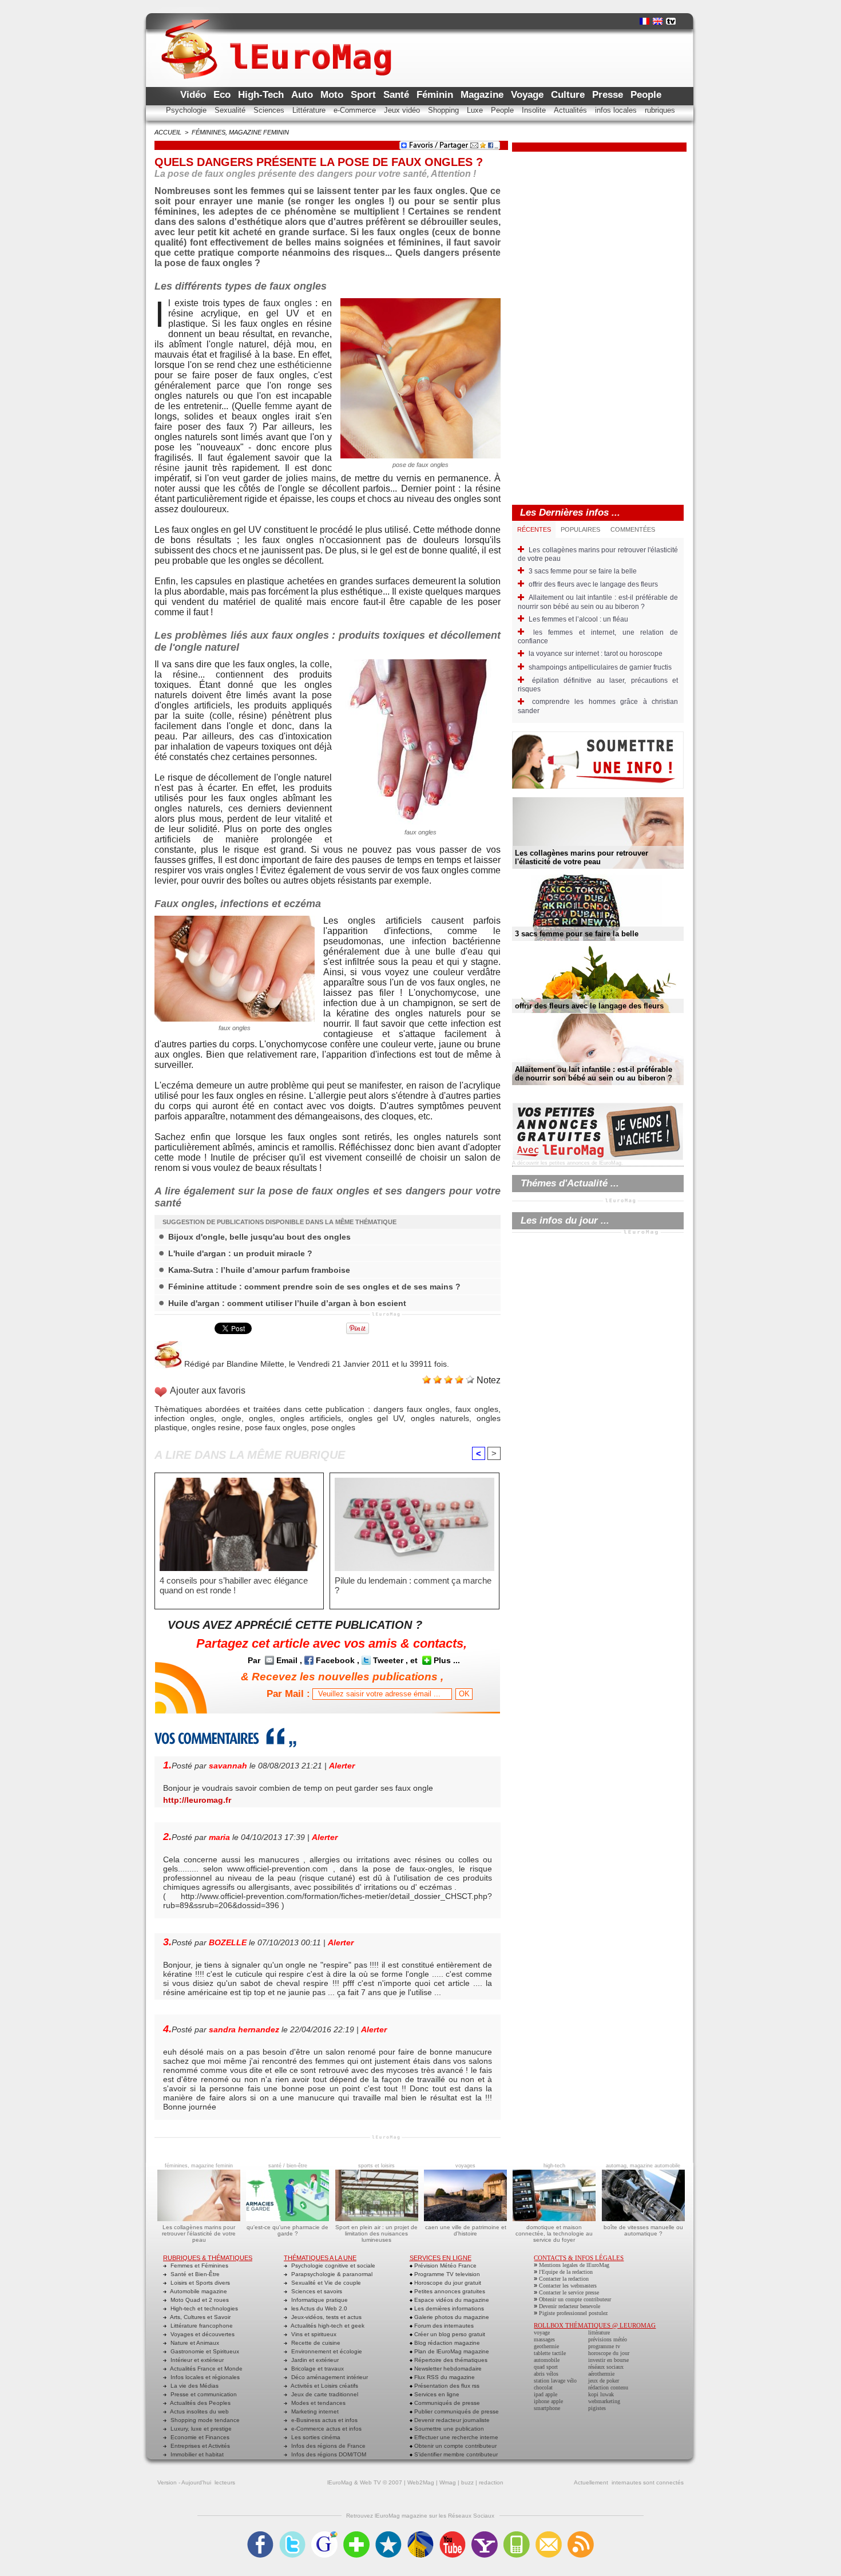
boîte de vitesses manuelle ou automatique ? (643, 2230)
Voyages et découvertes (202, 2334)
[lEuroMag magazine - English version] (658, 21)
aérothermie (601, 2374)
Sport (365, 95)
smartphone (547, 2408)
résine (167, 468)
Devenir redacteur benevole (570, 2306)
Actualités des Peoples (200, 2403)
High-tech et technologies (203, 2308)
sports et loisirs (376, 2166)
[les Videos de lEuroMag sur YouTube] (453, 2535)
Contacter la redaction (564, 2279)
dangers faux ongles (412, 1409)
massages (544, 2339)
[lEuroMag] (276, 38)
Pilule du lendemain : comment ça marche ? (413, 1585)
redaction (491, 2482)
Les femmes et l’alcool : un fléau (578, 619)
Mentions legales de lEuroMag (574, 2265)
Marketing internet (314, 2411)
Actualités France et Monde (206, 2369)
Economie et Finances (199, 2437)
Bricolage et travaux (317, 2369)
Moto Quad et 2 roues (199, 2300)
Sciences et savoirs (316, 2291)
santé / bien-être (288, 2166)
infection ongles (184, 1418)
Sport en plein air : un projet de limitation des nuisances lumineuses (376, 2233)
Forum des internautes (443, 2326)
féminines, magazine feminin (240, 132)
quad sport (546, 2367)
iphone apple (548, 2401)
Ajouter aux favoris (208, 1390)
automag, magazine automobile (643, 2166)
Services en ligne (436, 2394)
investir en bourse (608, 2360)
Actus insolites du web (199, 2411)
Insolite (535, 110)
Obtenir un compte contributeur (455, 2446)
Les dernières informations (448, 2308)
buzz (467, 2482)
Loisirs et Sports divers (199, 2283)
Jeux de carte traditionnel (324, 2394)
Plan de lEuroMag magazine (451, 2351)
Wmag (448, 2482)
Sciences (270, 110)
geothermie (546, 2346)
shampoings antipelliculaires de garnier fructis (600, 667)
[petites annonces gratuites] (598, 1106)
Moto (333, 95)
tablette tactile (550, 2353)
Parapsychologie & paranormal (331, 2274)
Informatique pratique (319, 2300)
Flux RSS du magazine (444, 2377)
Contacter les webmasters (568, 2286)
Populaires (580, 529)
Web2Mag (421, 2482)
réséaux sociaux (606, 2367)
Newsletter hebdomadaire (447, 2369)
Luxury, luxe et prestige (200, 2429)
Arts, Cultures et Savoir (200, 2317)
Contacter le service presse (569, 2292)
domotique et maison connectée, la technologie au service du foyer (554, 2233)
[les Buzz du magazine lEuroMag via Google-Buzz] (324, 2535)
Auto (304, 95)
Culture (569, 95)
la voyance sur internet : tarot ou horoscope (596, 654)
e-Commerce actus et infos (326, 2429)
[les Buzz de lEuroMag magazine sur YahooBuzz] (485, 2535)
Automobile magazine (198, 2291)
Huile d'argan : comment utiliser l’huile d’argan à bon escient (287, 1303)
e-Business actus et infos (324, 2420)
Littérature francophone (201, 2326)
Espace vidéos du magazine (451, 2300)
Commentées (633, 529)
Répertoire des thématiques (450, 2360)
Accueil (168, 132)
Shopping (445, 110)
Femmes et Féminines (199, 2266)
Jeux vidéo (403, 110)
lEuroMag (340, 2482)
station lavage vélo (555, 2381)
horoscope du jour (609, 2353)
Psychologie (187, 110)
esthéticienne (305, 365)
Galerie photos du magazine (451, 2317)
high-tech (554, 2166)
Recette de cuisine (315, 2343)
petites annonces (570, 1163)
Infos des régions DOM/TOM (328, 2454)
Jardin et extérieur (314, 2360)
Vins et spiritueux (313, 2334)
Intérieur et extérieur (196, 2360)
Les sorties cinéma (315, 2437)
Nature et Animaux (194, 2343)
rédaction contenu (608, 2387)
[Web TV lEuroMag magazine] (671, 21)
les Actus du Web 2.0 (318, 2308)
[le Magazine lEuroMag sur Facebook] (260, 2535)
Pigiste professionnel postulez (573, 2313)
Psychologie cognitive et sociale (332, 2266)
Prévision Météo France (445, 2266)
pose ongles (333, 1427)
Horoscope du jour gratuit (447, 2283)
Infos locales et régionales (204, 2377)
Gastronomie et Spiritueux (204, 2351)
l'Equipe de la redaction (566, 2272)
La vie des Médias (194, 2386)
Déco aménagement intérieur (329, 2377)
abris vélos (546, 2374)
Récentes (534, 529)
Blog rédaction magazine (446, 2343)
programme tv (604, 2346)
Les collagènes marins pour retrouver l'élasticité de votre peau (582, 857)
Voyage (529, 95)
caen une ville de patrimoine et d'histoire (466, 2230)
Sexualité (231, 110)
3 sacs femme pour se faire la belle (583, 571)
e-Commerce (356, 110)
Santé (398, 95)
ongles (261, 1418)
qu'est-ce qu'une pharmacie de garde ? (287, 2230)
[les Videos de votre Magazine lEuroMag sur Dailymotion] (420, 2535)
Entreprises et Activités (199, 2446)
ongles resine (216, 1427)
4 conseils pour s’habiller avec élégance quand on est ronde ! (234, 1585)
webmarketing (604, 2401)
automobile (547, 2360)
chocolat (543, 2387)
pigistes (597, 2408)
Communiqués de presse (446, 2403)
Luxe (476, 110)
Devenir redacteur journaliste (451, 2420)
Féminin (436, 95)
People (646, 95)
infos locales (617, 110)
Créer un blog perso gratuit (449, 2334)
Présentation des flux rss (446, 2386)
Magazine (483, 95)
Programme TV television (446, 2274)
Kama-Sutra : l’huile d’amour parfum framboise (259, 1270)
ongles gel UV (376, 1418)
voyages (465, 2166)
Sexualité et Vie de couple (325, 2283)
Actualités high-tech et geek (327, 2326)
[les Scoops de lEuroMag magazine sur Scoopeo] (388, 2535)
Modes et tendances (318, 2403)
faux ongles (287, 303)
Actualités (572, 110)
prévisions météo (608, 2339)
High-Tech (262, 95)
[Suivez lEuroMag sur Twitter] (292, 2535)
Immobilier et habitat (196, 2454)
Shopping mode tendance (204, 2420)
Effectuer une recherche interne (455, 2437)
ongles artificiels (311, 1418)
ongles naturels (440, 1418)
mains (324, 478)
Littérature (310, 110)
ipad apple (546, 2394)
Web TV (370, 2482)
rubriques (660, 110)
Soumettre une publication (448, 2429)
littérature (599, 2332)
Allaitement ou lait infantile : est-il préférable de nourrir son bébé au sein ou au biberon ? (598, 602)
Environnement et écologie (326, 2351)
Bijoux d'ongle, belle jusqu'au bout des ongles (259, 1237)
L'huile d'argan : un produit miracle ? (240, 1253)
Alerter (342, 1766)
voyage (542, 2332)
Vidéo (195, 95)
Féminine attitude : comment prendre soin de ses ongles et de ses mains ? (314, 1287)
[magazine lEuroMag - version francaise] (644, 21)
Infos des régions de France (328, 2446)
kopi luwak (601, 2394)
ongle (222, 344)
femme (279, 406)
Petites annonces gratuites (449, 2291)
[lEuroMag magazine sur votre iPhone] (517, 2535)
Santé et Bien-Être (194, 2274)
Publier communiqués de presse (456, 2411)
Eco (223, 95)
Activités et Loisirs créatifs (324, 2386)
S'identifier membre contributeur (455, 2454)
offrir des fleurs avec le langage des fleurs (593, 584)
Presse (609, 95)
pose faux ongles (276, 1427)
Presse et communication (203, 2394)
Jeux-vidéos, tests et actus (326, 2317)
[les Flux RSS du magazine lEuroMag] (581, 2535)
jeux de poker (604, 2381)
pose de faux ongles (420, 465)
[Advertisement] (600, 323)
